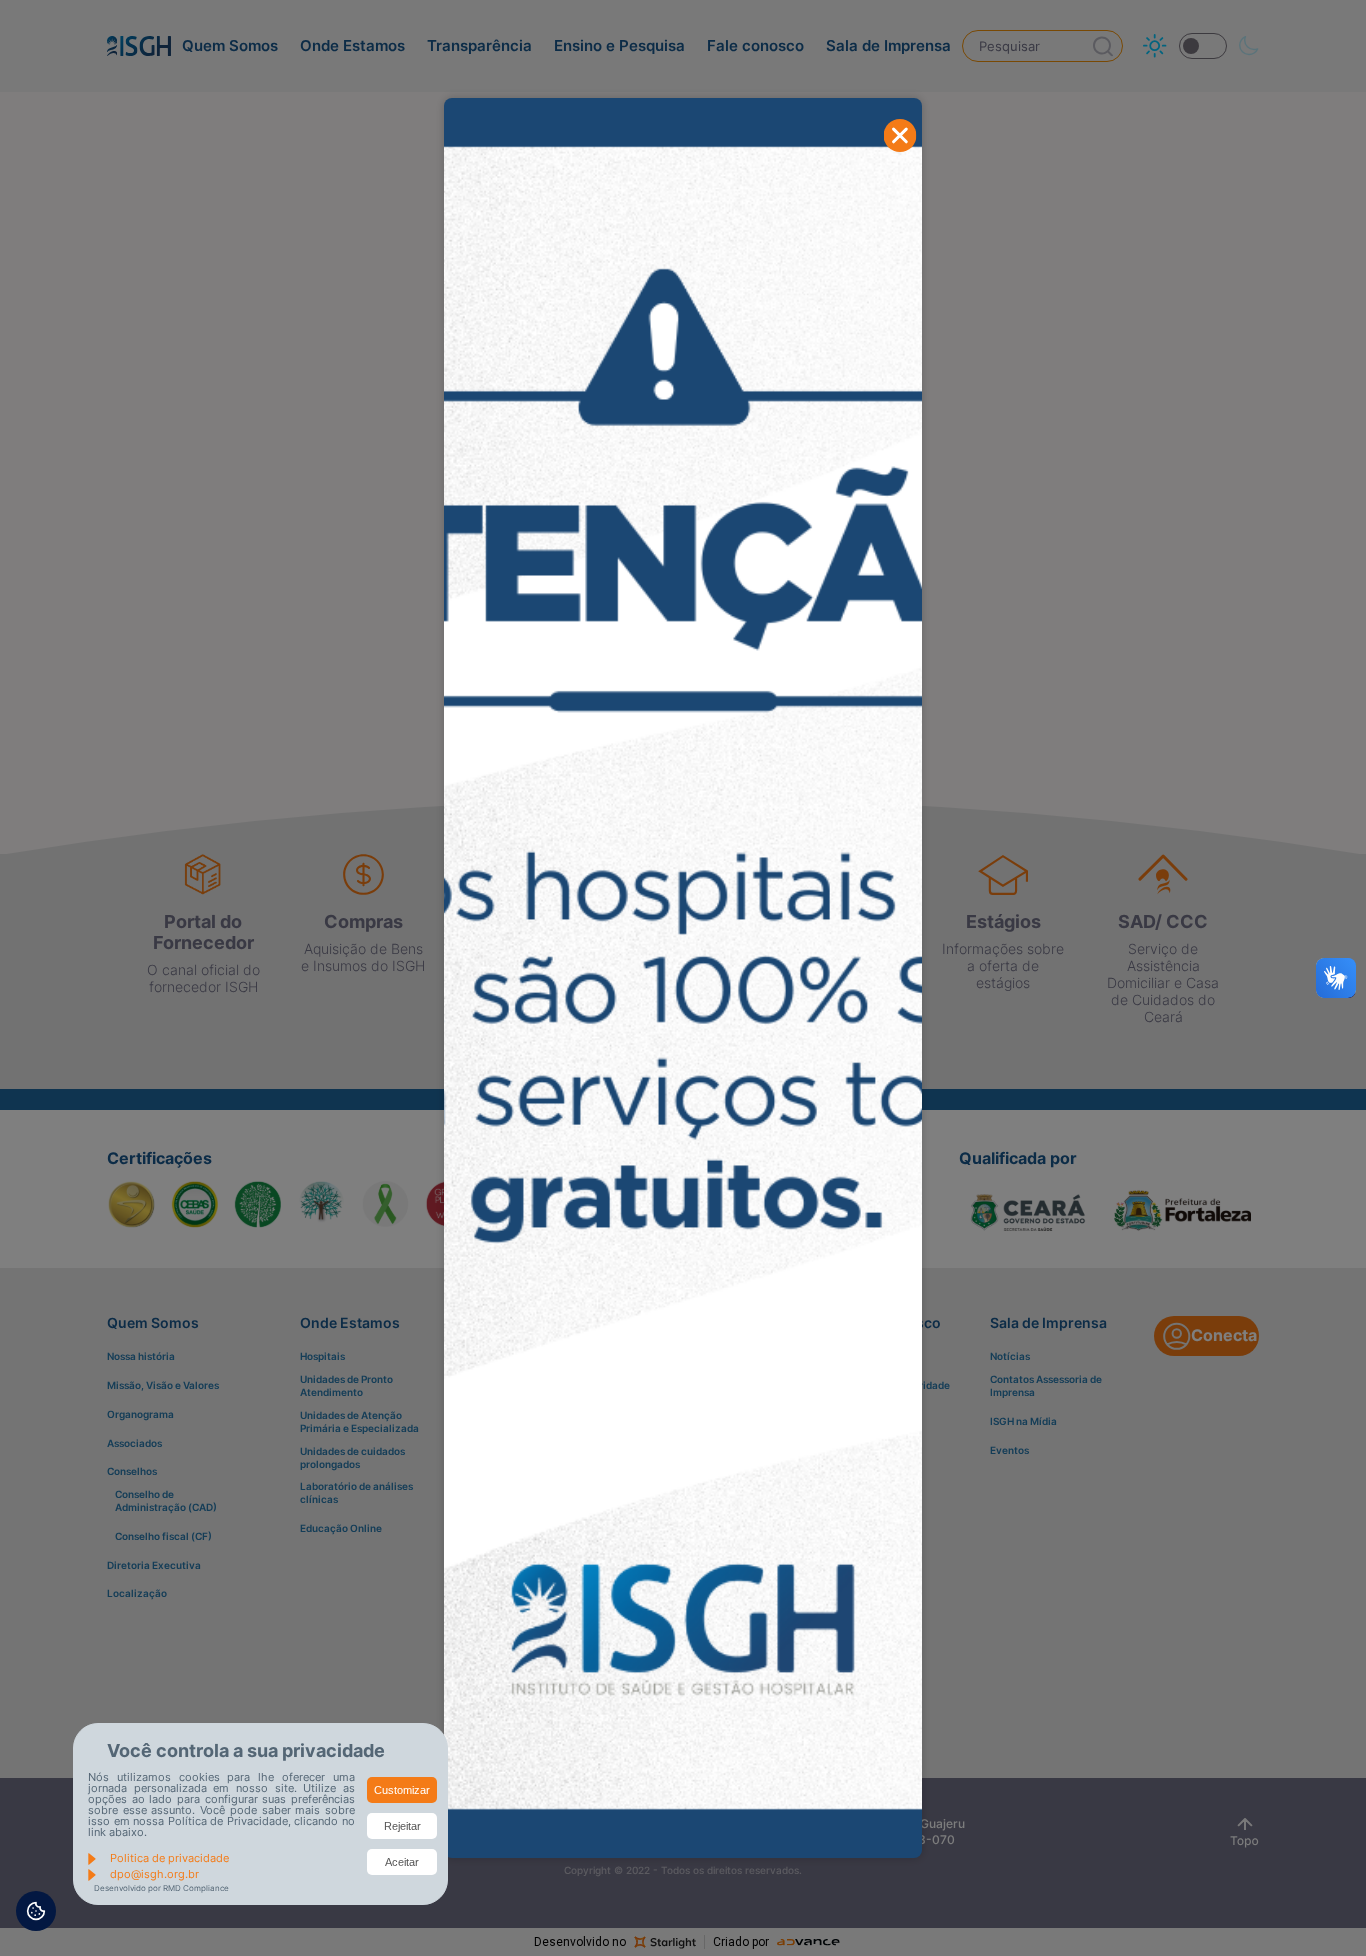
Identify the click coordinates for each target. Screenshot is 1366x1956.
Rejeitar (402, 1826)
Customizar (402, 1790)
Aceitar (402, 1862)
